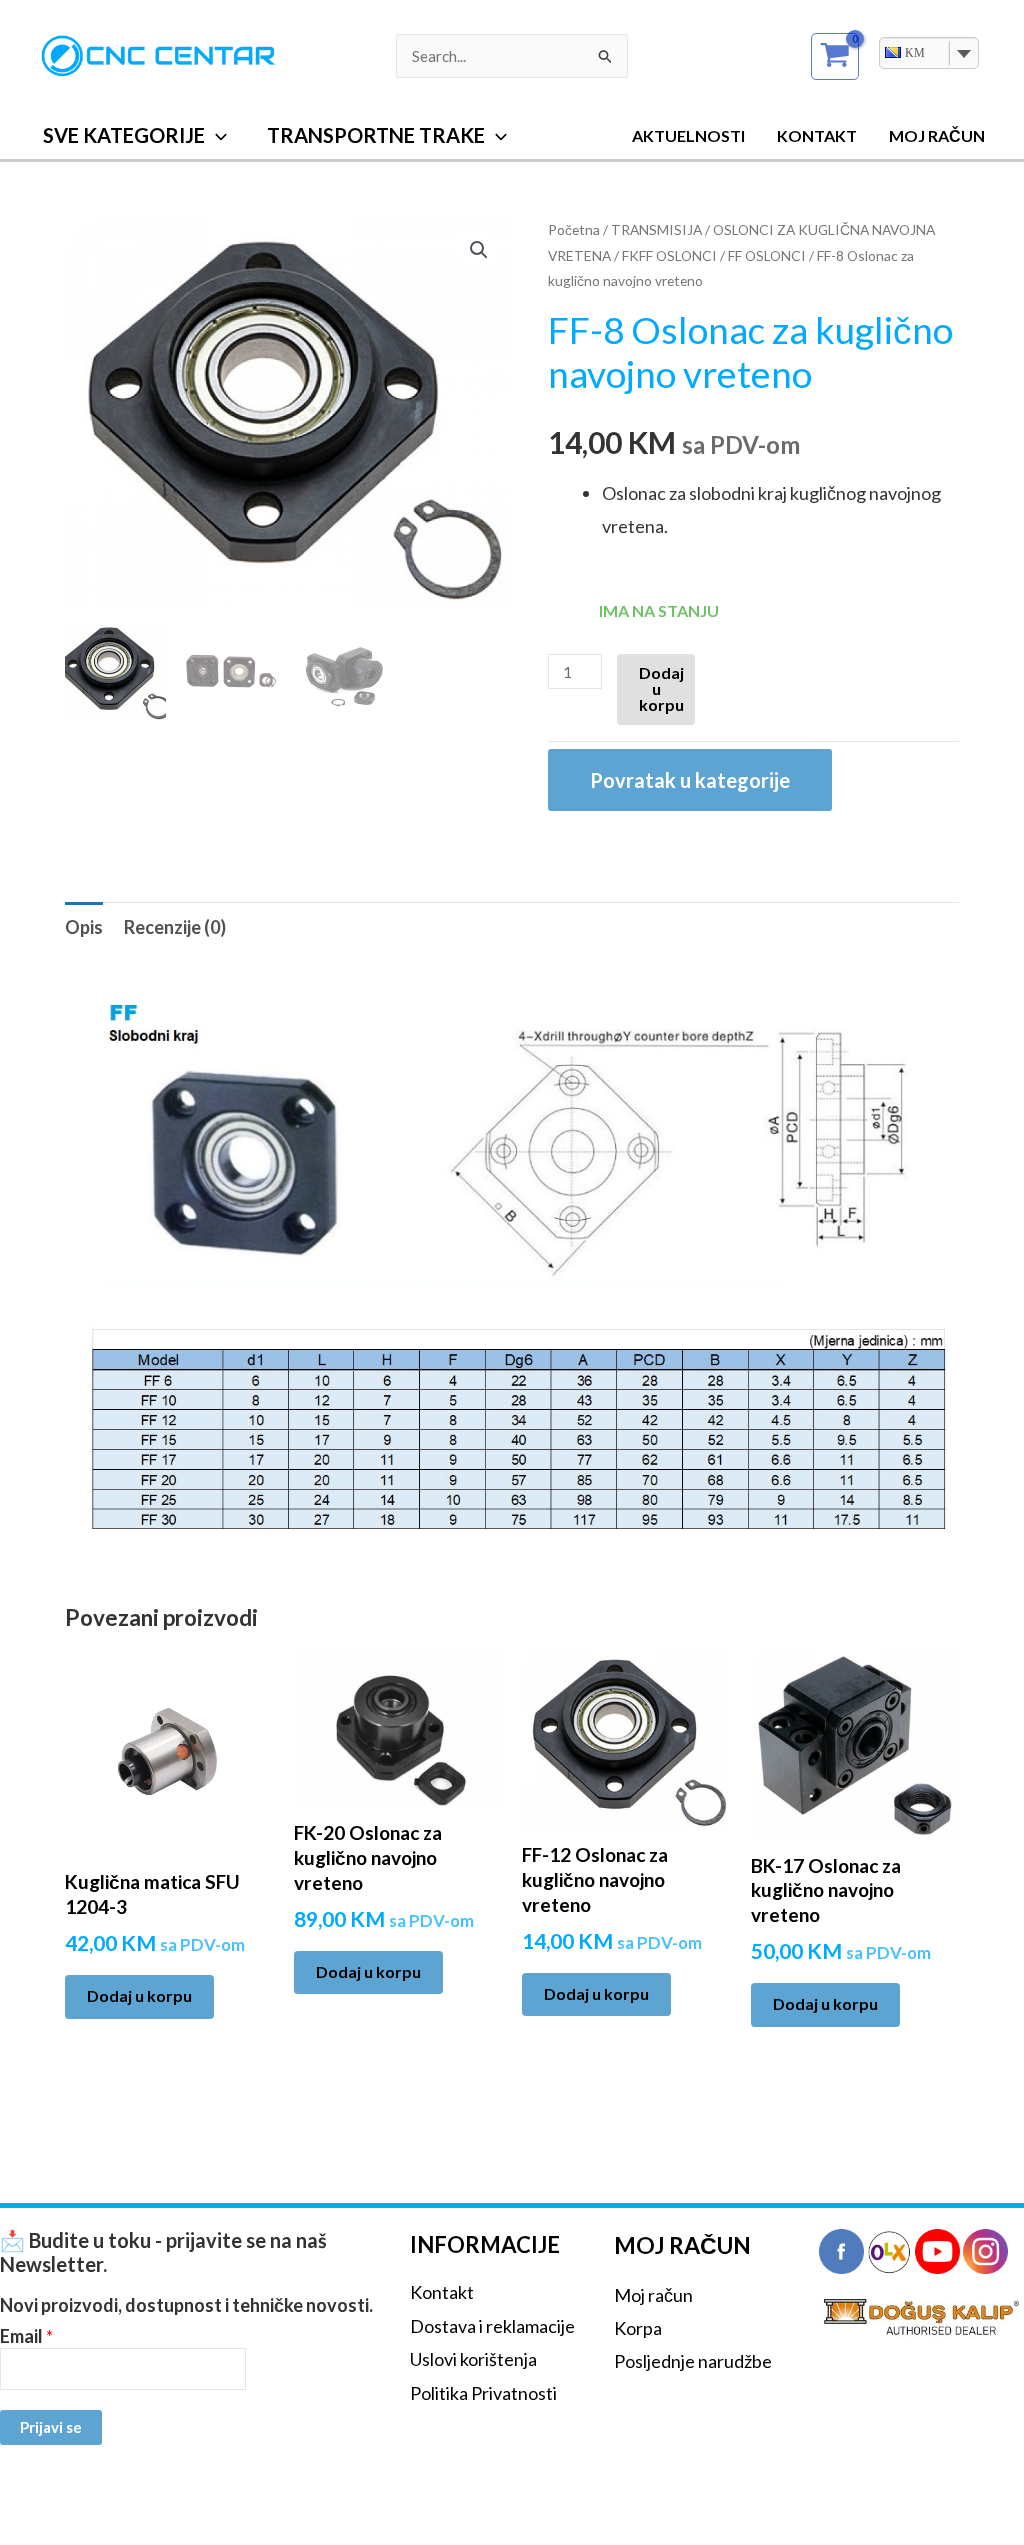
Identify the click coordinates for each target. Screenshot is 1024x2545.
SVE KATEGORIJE (124, 135)
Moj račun (653, 2295)
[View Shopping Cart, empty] (835, 56)
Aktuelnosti (688, 135)
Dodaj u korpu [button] (139, 1995)
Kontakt (817, 135)
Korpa (638, 2328)
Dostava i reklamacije (492, 2326)
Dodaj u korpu (661, 688)
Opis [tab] (84, 927)
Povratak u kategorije (690, 780)
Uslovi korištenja (473, 2359)
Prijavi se (51, 2427)
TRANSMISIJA (656, 229)
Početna (574, 229)
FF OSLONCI (767, 255)
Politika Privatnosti (483, 2393)
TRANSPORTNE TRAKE (376, 135)
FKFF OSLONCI (669, 255)
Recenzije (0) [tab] (175, 927)
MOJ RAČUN (937, 135)
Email (26, 2336)
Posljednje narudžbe (693, 2361)
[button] (216, 135)
